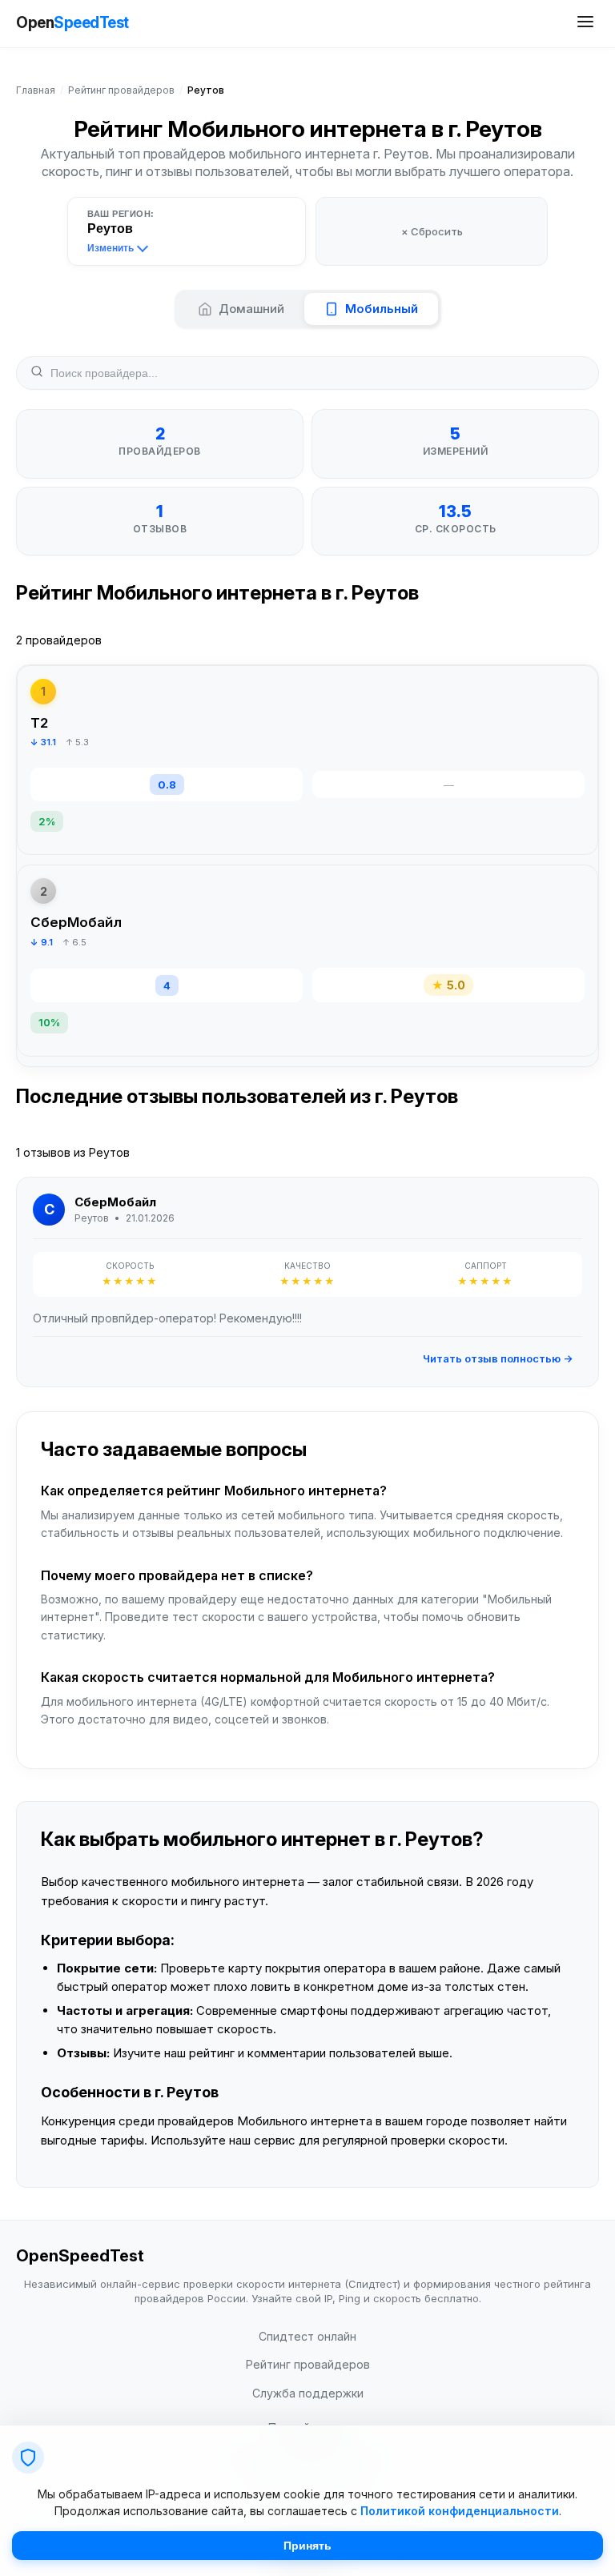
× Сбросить (432, 231)
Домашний (251, 309)
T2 (39, 723)
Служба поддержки (308, 2393)
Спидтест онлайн (307, 2336)
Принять (307, 2546)
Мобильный (382, 309)
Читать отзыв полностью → (498, 1358)
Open (72, 23)
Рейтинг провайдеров (121, 90)
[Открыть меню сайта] (585, 24)
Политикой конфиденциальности (460, 2511)
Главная (36, 90)
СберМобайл (76, 922)
